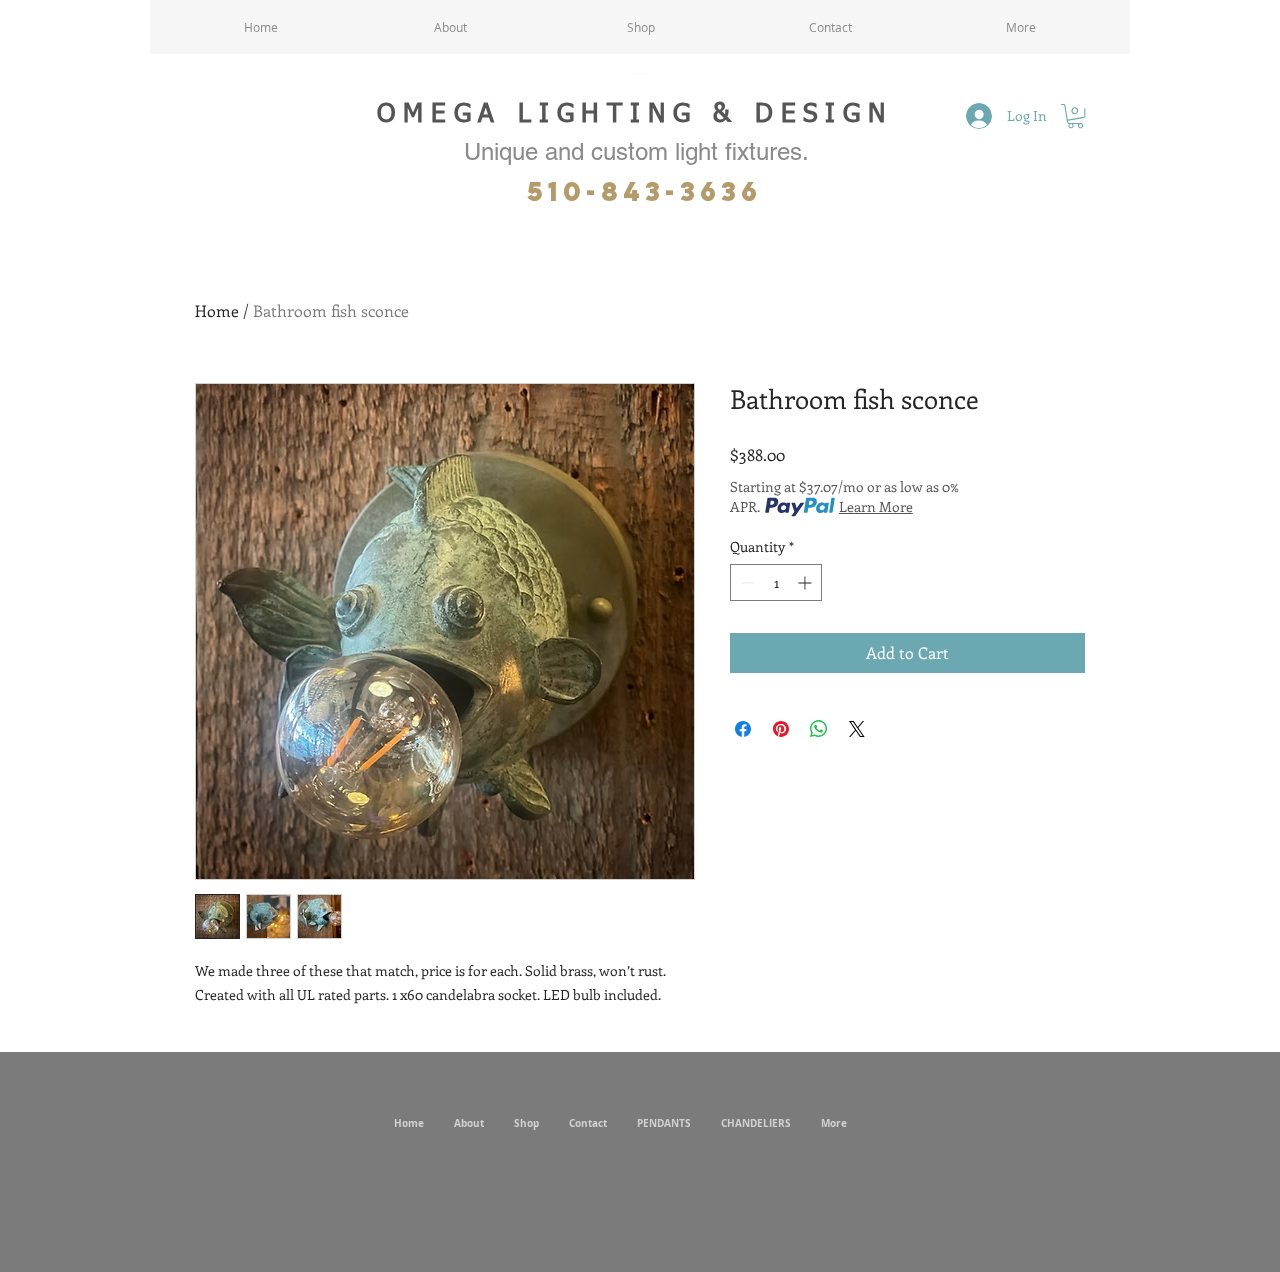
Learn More (876, 506)
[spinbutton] (776, 582)
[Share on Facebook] (743, 729)
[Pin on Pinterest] (781, 729)
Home (217, 310)
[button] (1075, 116)
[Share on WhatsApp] (819, 729)
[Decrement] (745, 582)
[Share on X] (857, 729)
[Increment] (806, 582)
